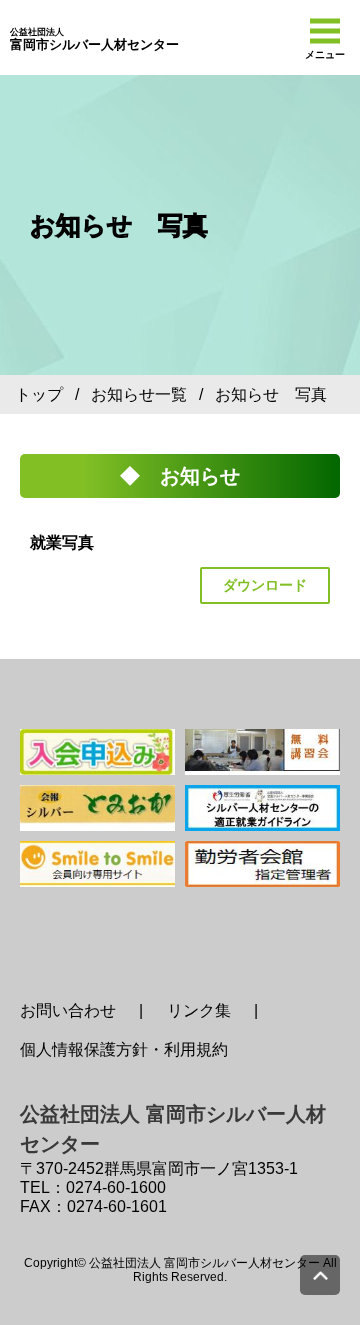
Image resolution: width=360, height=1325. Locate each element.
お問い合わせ (68, 1010)
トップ (39, 394)
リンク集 (199, 1010)
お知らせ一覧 (139, 394)
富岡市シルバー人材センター (94, 40)
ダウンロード (265, 585)
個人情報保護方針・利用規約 (124, 1049)
